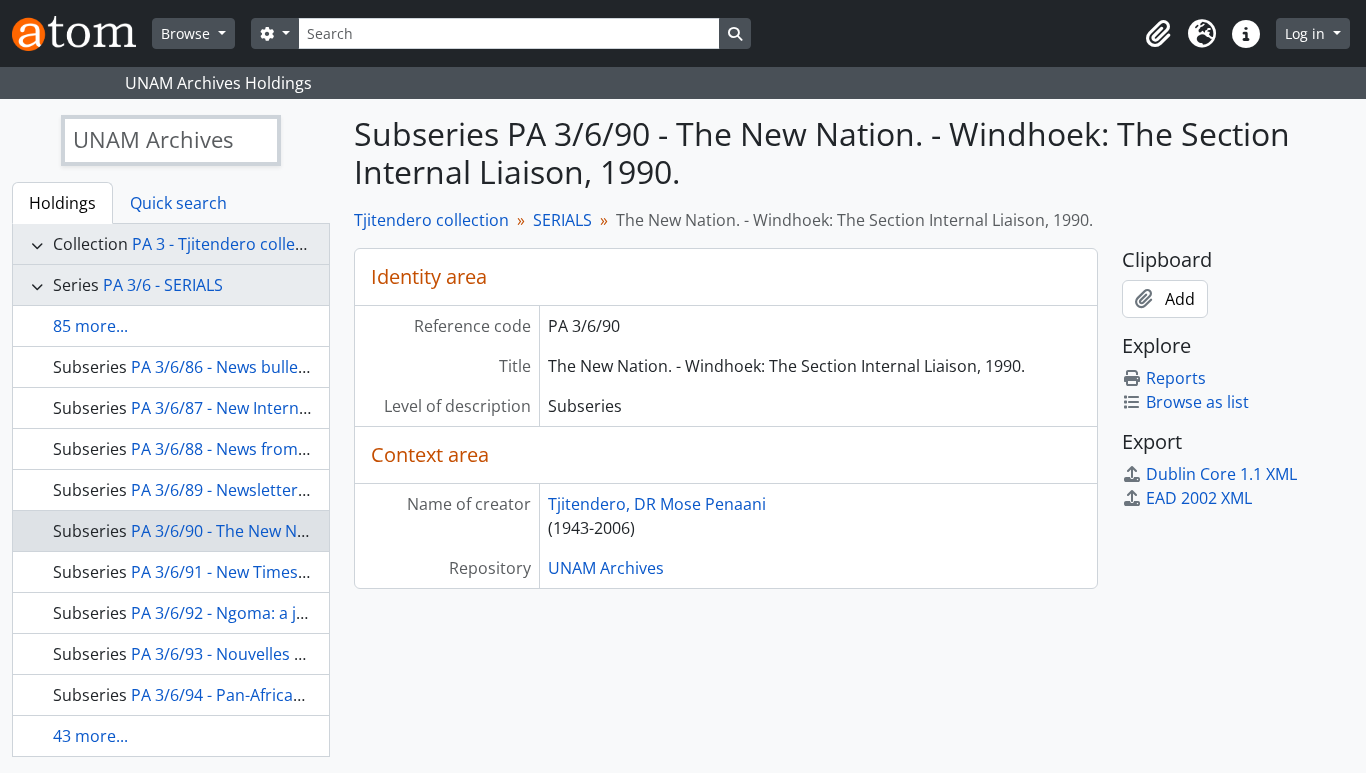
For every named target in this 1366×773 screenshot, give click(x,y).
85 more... (90, 326)
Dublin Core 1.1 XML (1221, 474)
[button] (1158, 34)
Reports (1176, 378)
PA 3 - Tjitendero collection (232, 244)
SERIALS (562, 220)
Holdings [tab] (62, 203)
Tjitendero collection (431, 220)
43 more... (90, 736)
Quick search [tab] (178, 203)
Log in (1307, 33)
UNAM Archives (606, 568)
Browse (187, 33)
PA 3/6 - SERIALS (163, 285)
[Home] (82, 33)
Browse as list (1197, 402)
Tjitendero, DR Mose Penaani (657, 504)
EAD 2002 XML (1199, 498)
